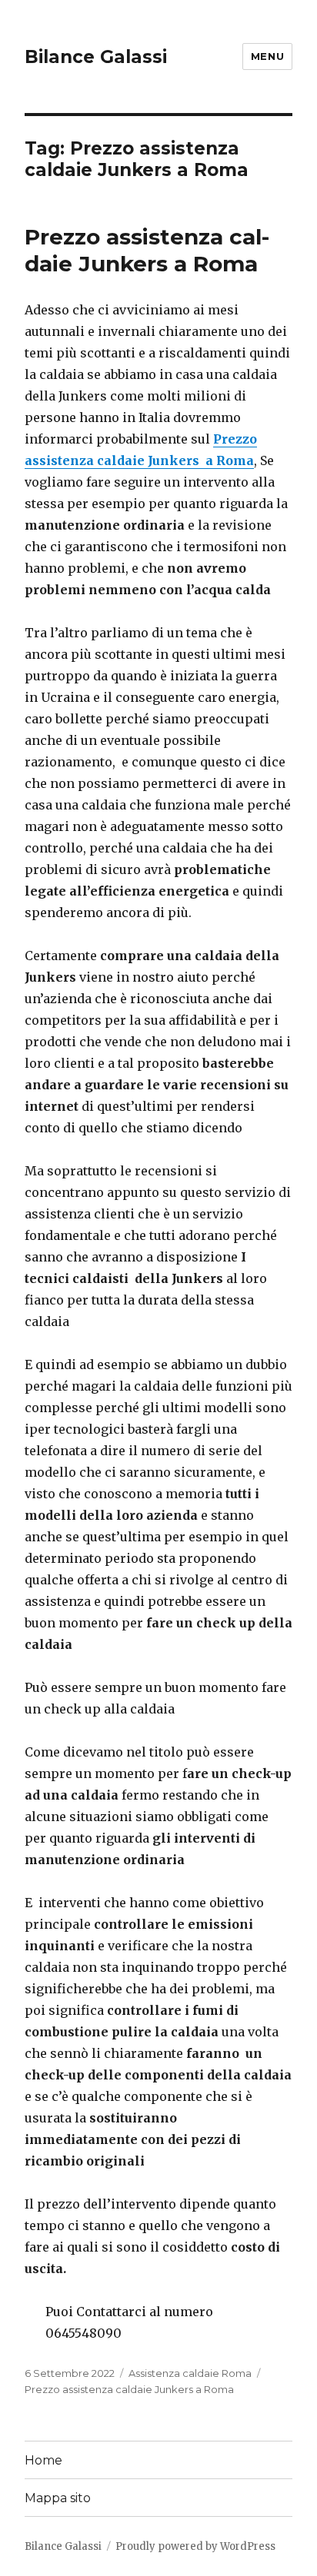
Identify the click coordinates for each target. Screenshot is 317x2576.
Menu (267, 56)
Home (43, 2460)
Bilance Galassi (96, 57)
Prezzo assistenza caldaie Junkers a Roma (147, 250)
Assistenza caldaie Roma (190, 2373)
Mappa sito (58, 2498)
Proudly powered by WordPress (195, 2546)
